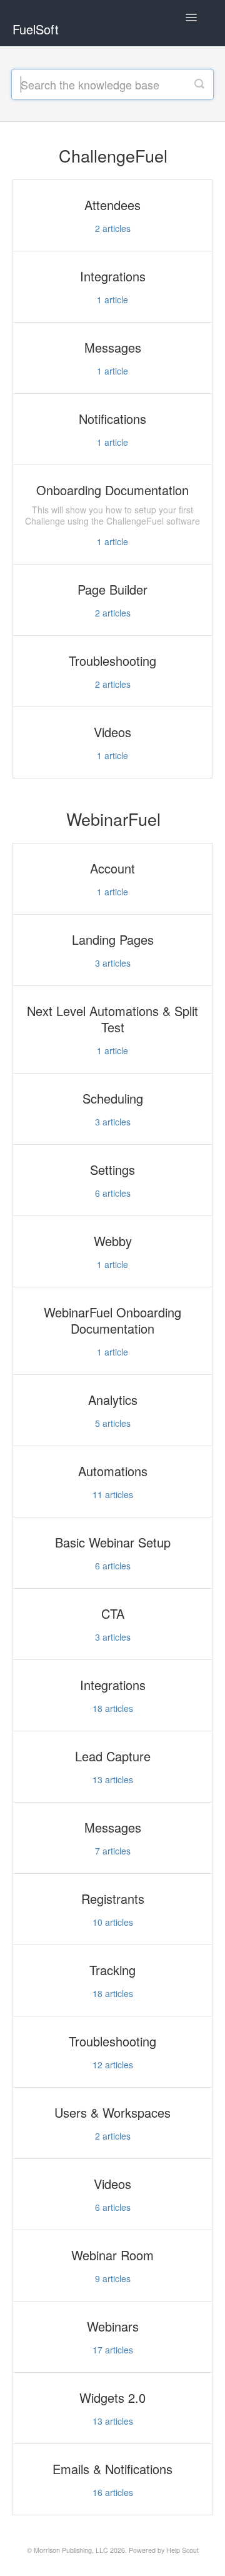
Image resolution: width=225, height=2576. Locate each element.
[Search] (199, 84)
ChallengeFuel (113, 155)
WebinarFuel (113, 819)
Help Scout (182, 2550)
